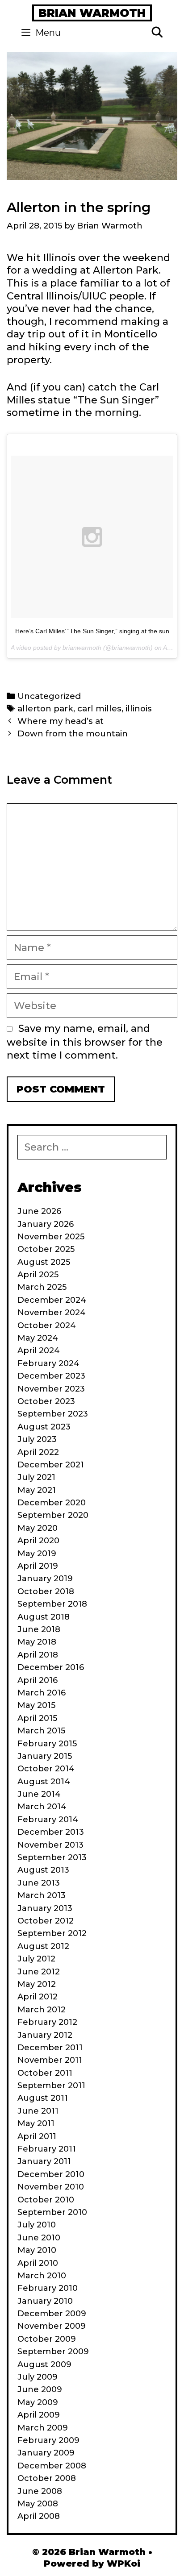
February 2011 (47, 2149)
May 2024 (38, 1338)
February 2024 (48, 1363)
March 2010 (42, 2276)
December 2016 (51, 1667)
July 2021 (36, 1477)
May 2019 (37, 1554)
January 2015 (45, 1756)
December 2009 (52, 2314)
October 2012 (46, 1921)
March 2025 (42, 1287)
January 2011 (44, 2161)
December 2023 (51, 1376)
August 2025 (44, 1262)
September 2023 (53, 1414)
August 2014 (44, 1782)
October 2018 (46, 1591)
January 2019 (45, 1579)
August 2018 (44, 1617)
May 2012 (37, 1984)
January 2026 (46, 1224)
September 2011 (51, 2086)
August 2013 (43, 1870)
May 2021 (37, 1490)
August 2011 (43, 2098)
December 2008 (52, 2466)
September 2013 (52, 1857)
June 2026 (39, 1211)
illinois (139, 708)
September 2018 (52, 1604)
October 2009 (47, 2339)
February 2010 (48, 2288)
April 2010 (38, 2263)
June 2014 (39, 1794)
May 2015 (36, 1705)
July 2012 (36, 1959)
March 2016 (42, 1693)
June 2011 (38, 2111)
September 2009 (53, 2352)
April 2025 (38, 1275)
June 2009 (40, 2389)
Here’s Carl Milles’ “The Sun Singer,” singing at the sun (92, 631)
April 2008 (39, 2516)
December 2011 (50, 2048)
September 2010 (52, 2212)
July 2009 (38, 2377)
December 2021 (51, 1465)
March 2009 (43, 2428)
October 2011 (45, 2073)
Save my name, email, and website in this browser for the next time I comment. (85, 1042)
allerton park (45, 708)
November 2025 (51, 1237)
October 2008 (47, 2478)
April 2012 (38, 1997)
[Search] (157, 33)
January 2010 (45, 2301)
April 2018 (38, 1655)
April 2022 (38, 1452)
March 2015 (41, 1731)
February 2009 (48, 2440)
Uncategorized (49, 696)
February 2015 (47, 1744)
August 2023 (44, 1427)
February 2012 (47, 2022)
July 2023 (37, 1439)
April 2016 (38, 1680)
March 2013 (42, 1895)
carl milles (99, 708)
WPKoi (123, 2564)
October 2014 (46, 1769)
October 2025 (46, 1249)
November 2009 (52, 2326)
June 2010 (39, 2238)
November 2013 (50, 1845)
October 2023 (46, 1401)
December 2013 (51, 1832)
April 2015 (37, 1718)
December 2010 (51, 2174)
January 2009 (46, 2453)
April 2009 (39, 2415)
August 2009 (44, 2364)
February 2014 (48, 1820)
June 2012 (39, 1972)
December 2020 (52, 1503)
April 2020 (38, 1541)
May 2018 (37, 1642)
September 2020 (53, 1515)
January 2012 (45, 2035)
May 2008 (38, 2504)
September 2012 (52, 1933)
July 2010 (37, 2225)
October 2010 (46, 2200)
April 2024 (39, 1350)
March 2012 (42, 2010)
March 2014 (42, 1807)
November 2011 (50, 2060)
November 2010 (51, 2187)
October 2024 (47, 1325)
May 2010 (37, 2250)
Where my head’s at (61, 721)
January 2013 (45, 1908)
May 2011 (36, 2123)
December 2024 (52, 1300)
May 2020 (38, 1528)
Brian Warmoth (92, 13)
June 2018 (39, 1629)
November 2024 (52, 1313)
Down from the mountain (73, 733)
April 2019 (38, 1566)
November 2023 (51, 1389)
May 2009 (38, 2402)
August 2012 (43, 1946)
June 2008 (40, 2491)
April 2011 (37, 2136)
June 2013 (39, 1883)
